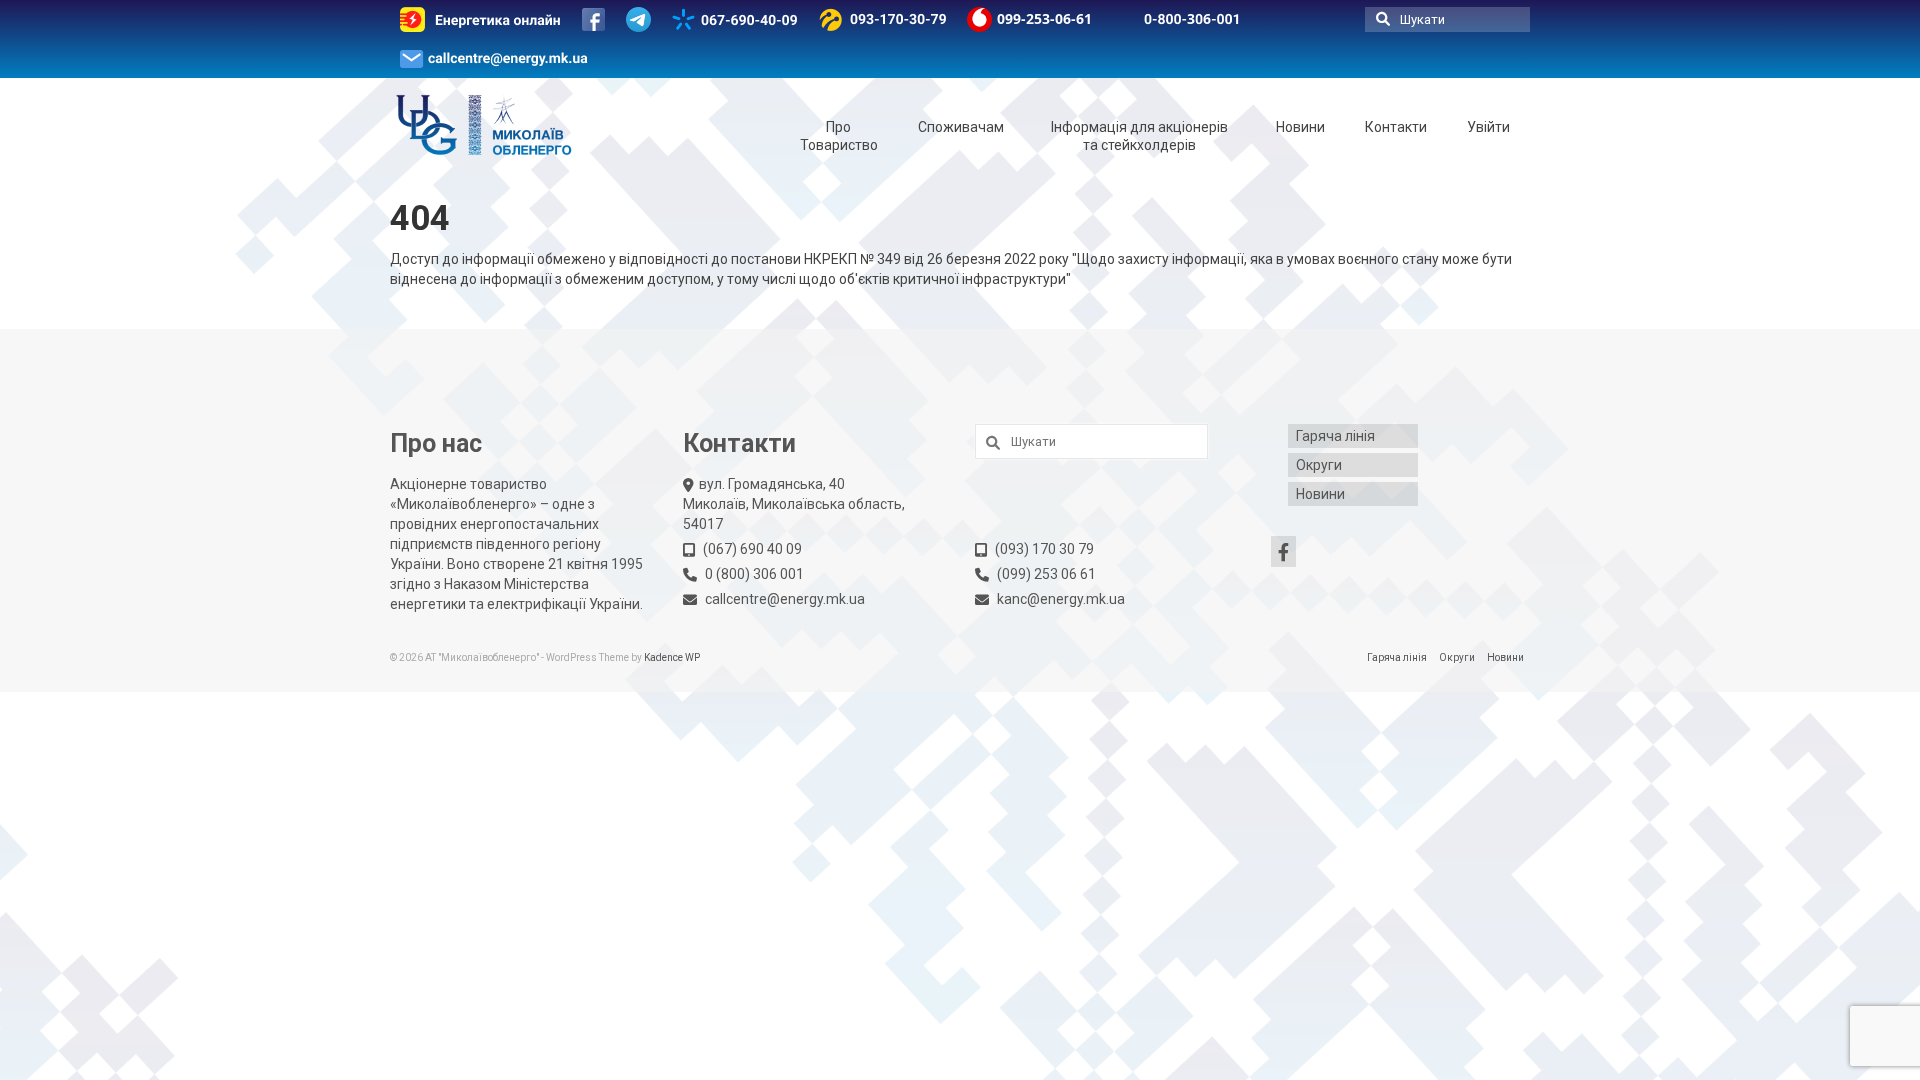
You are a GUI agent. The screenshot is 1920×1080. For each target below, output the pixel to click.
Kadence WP (672, 657)
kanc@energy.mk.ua (1061, 599)
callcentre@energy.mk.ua (785, 599)
